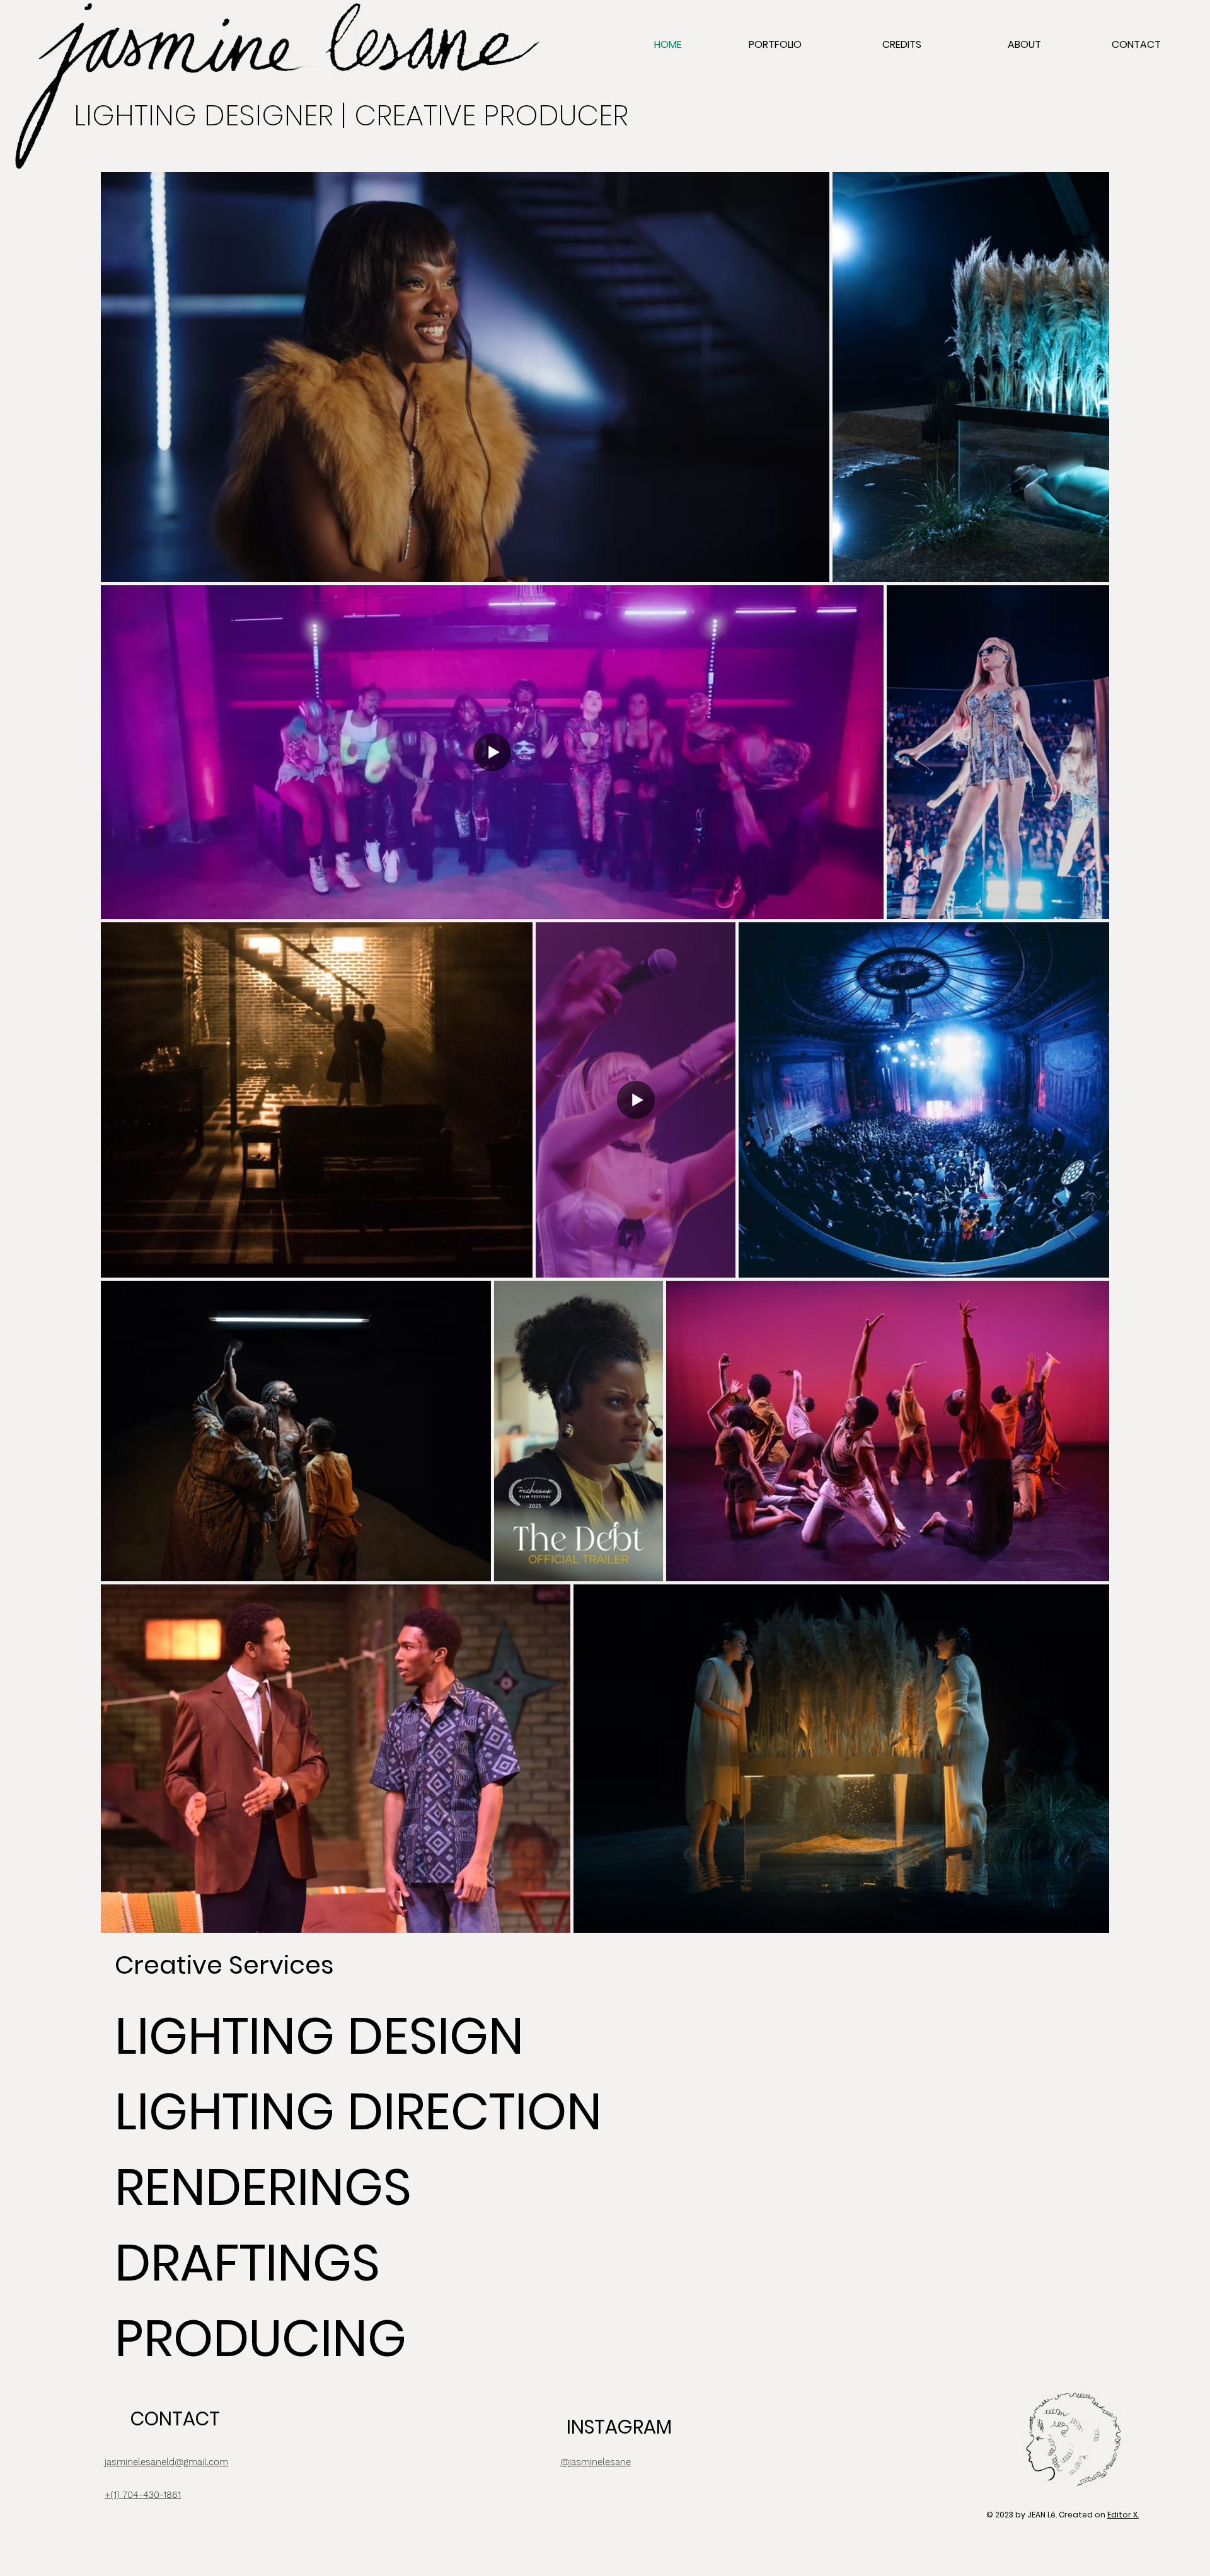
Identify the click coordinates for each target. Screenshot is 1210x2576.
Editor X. (1123, 2515)
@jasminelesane (596, 2462)
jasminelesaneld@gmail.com (166, 2462)
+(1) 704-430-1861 (143, 2495)
